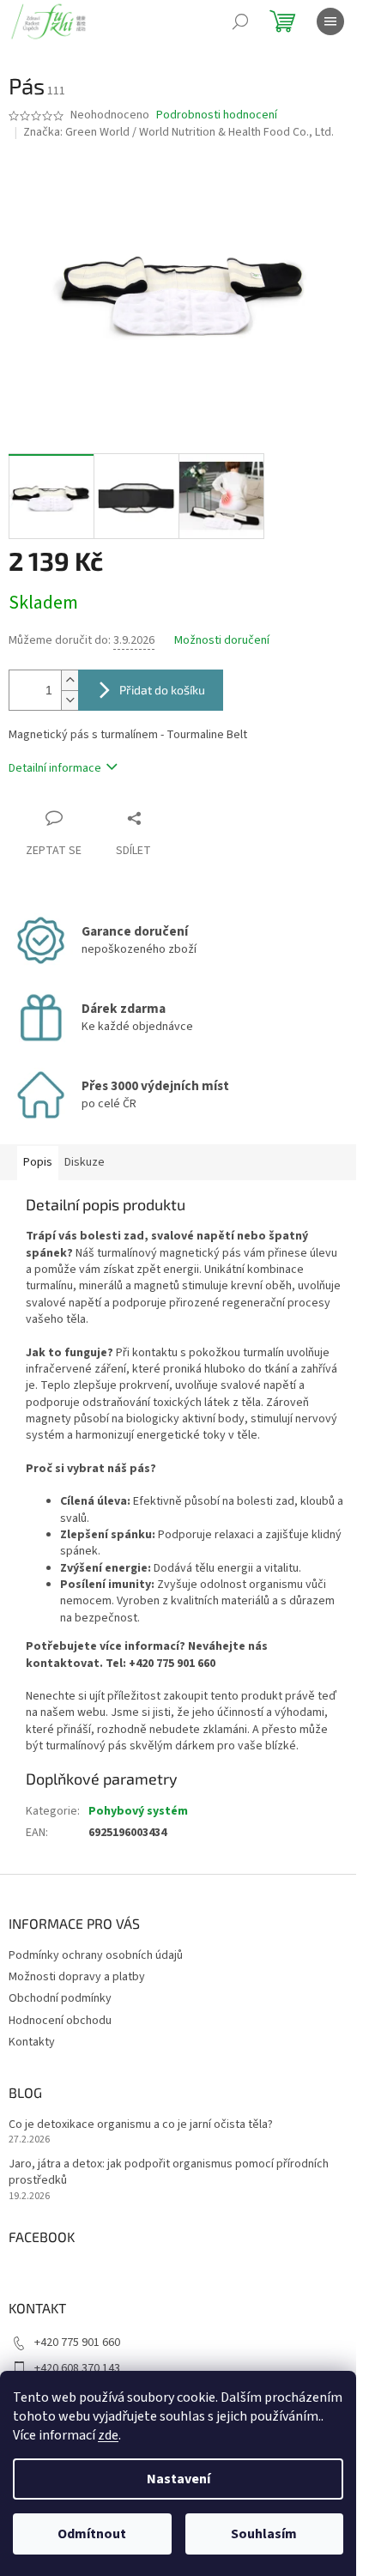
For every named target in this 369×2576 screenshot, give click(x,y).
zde (108, 2435)
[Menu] (330, 21)
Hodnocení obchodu (60, 2021)
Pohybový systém (138, 1811)
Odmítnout (92, 2534)
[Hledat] (240, 21)
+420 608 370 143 (77, 2368)
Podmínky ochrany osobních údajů (96, 1955)
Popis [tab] (38, 1162)
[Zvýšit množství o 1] (70, 680)
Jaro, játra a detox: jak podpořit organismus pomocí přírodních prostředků (169, 2173)
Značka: (178, 132)
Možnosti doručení (222, 641)
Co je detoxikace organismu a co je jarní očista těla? (141, 2125)
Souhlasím (264, 2534)
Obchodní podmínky (60, 1998)
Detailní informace (55, 768)
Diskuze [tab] (85, 1162)
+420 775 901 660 (77, 2343)
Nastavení (178, 2479)
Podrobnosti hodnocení (217, 115)
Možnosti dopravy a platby (77, 1977)
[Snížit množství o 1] (70, 700)
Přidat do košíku (162, 690)
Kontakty (32, 2042)
